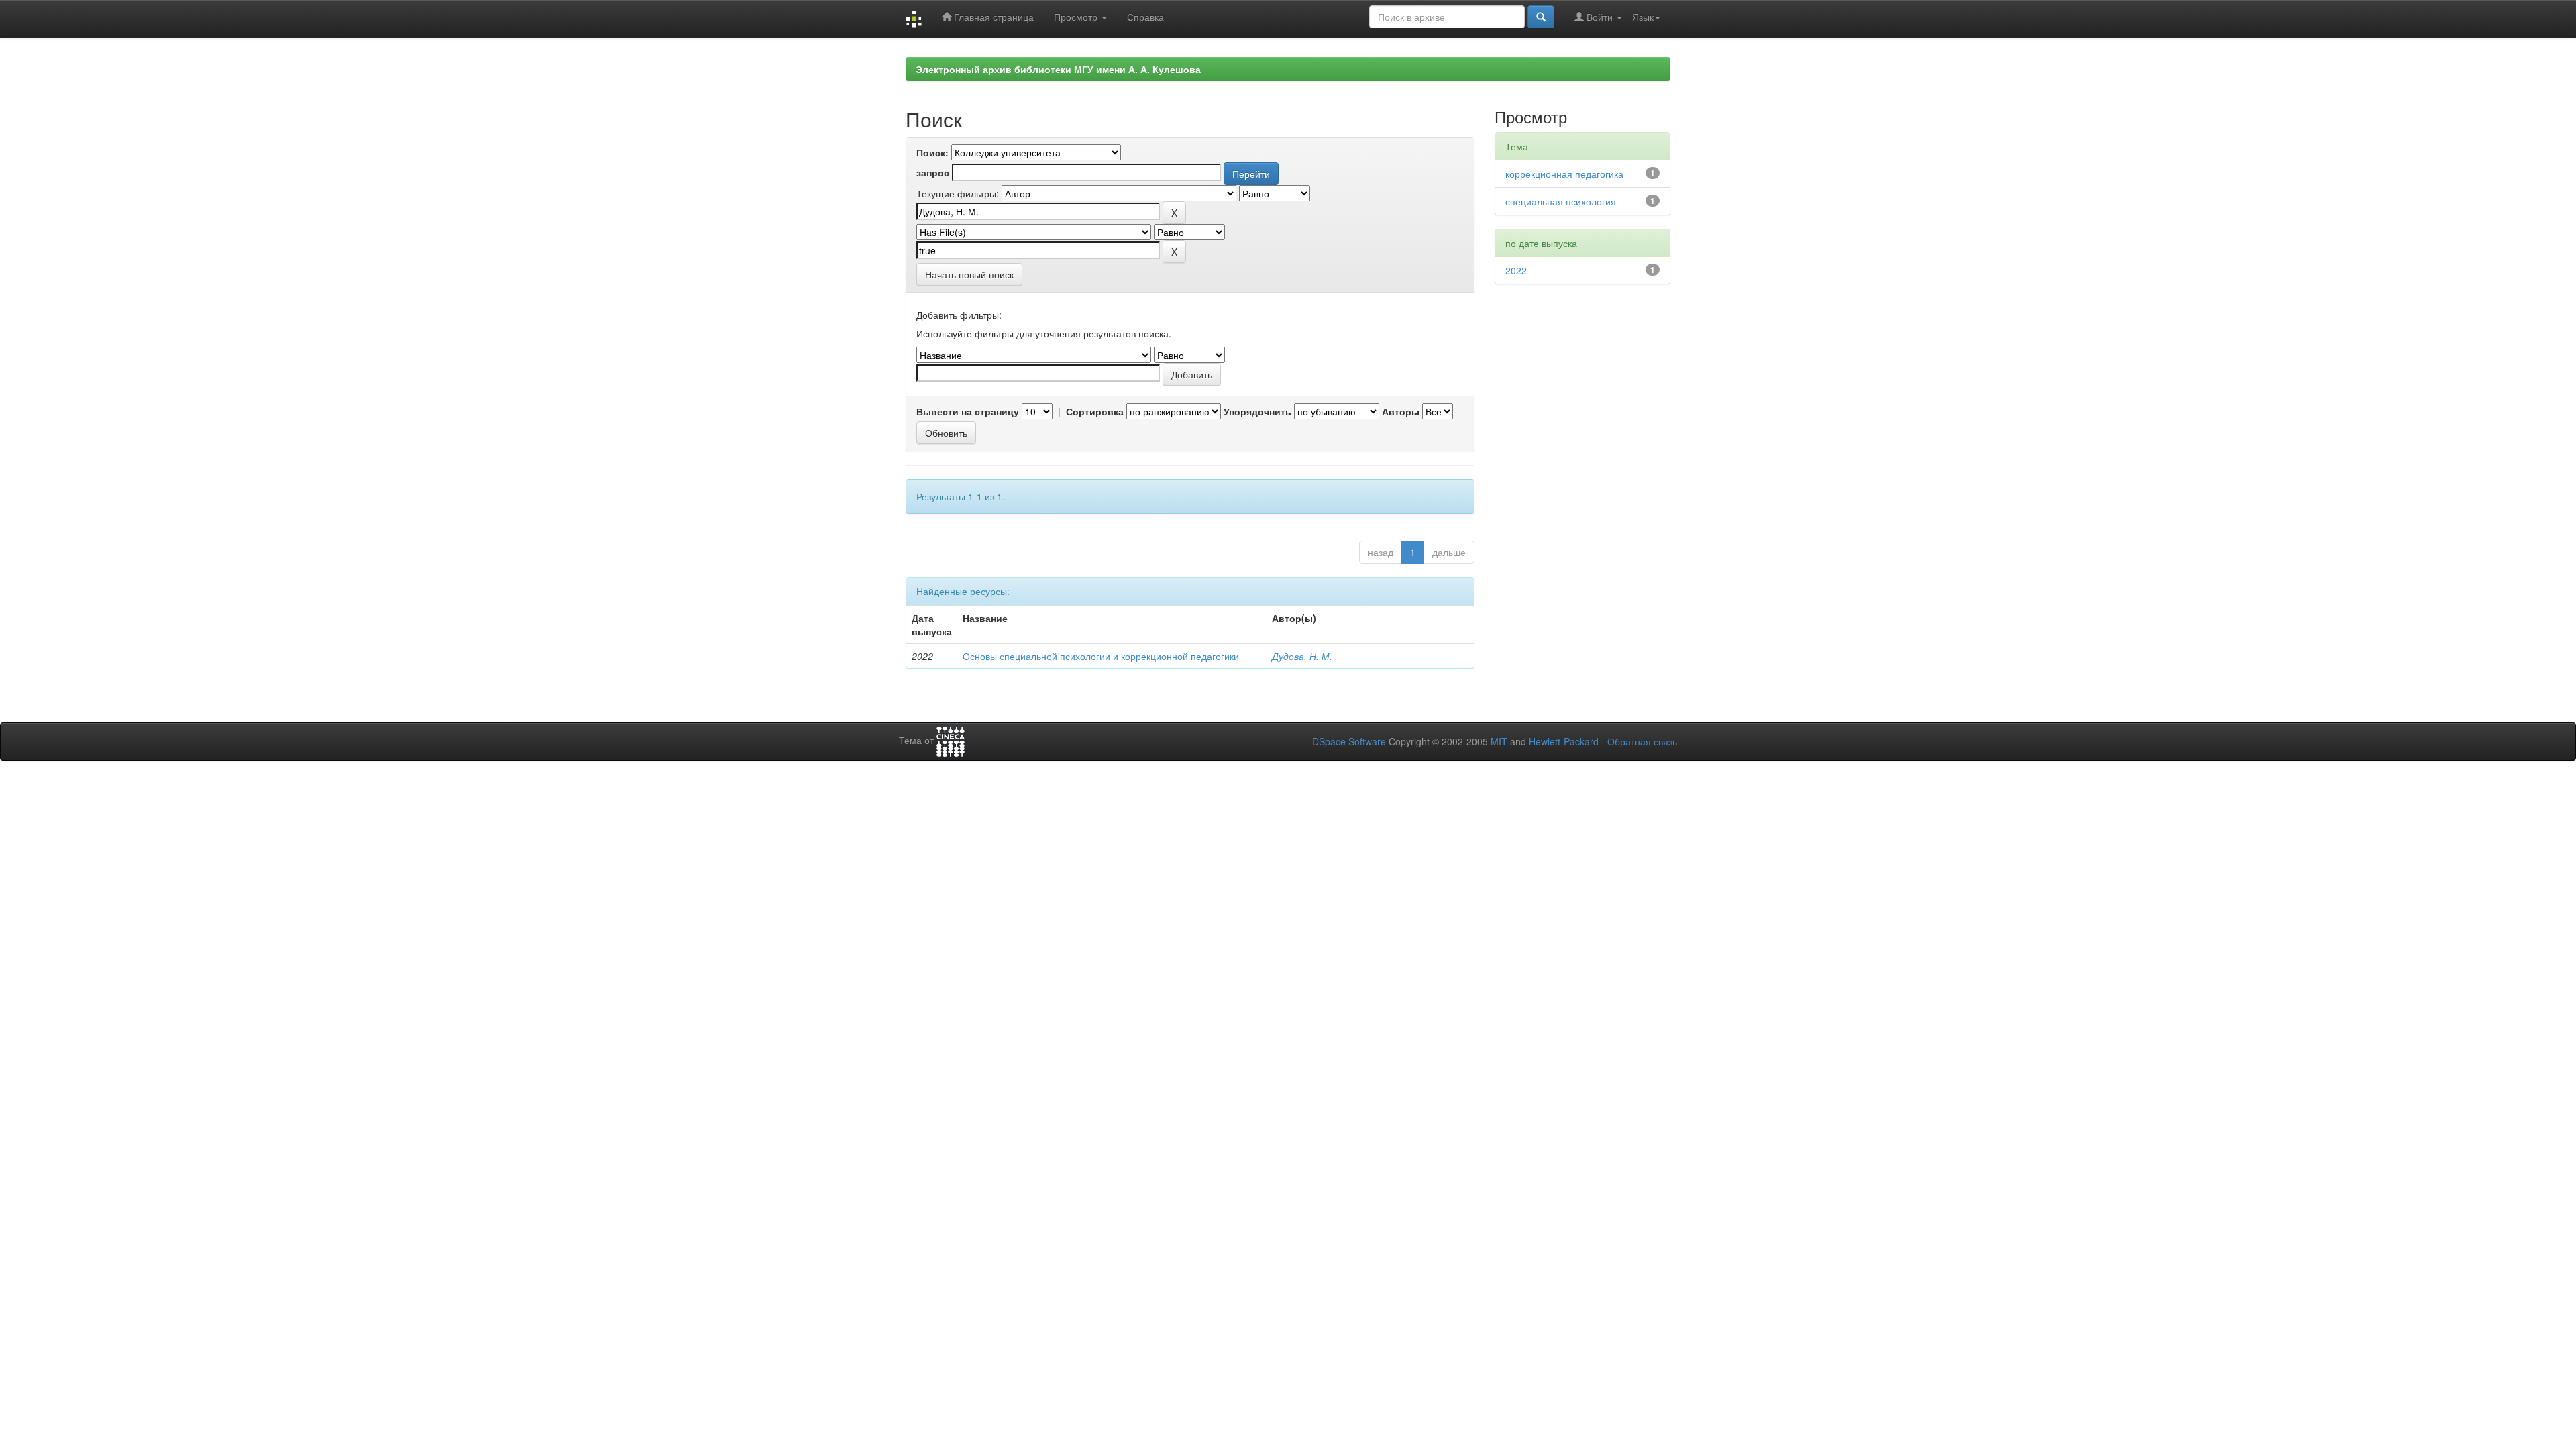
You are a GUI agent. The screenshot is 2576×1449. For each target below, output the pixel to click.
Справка (1145, 17)
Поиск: (932, 152)
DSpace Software (1349, 741)
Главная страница (992, 17)
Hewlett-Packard (1564, 741)
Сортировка (1095, 411)
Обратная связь (1642, 741)
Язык (1643, 17)
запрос (933, 172)
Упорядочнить (1257, 411)
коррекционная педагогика (1564, 174)
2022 (1516, 270)
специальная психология (1561, 201)
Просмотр (1077, 17)
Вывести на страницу (968, 411)
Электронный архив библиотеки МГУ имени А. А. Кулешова (1058, 69)
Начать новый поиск (969, 274)
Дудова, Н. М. (1302, 656)
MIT (1499, 741)
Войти (1600, 17)
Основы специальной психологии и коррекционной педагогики (1101, 656)
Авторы (1401, 411)
